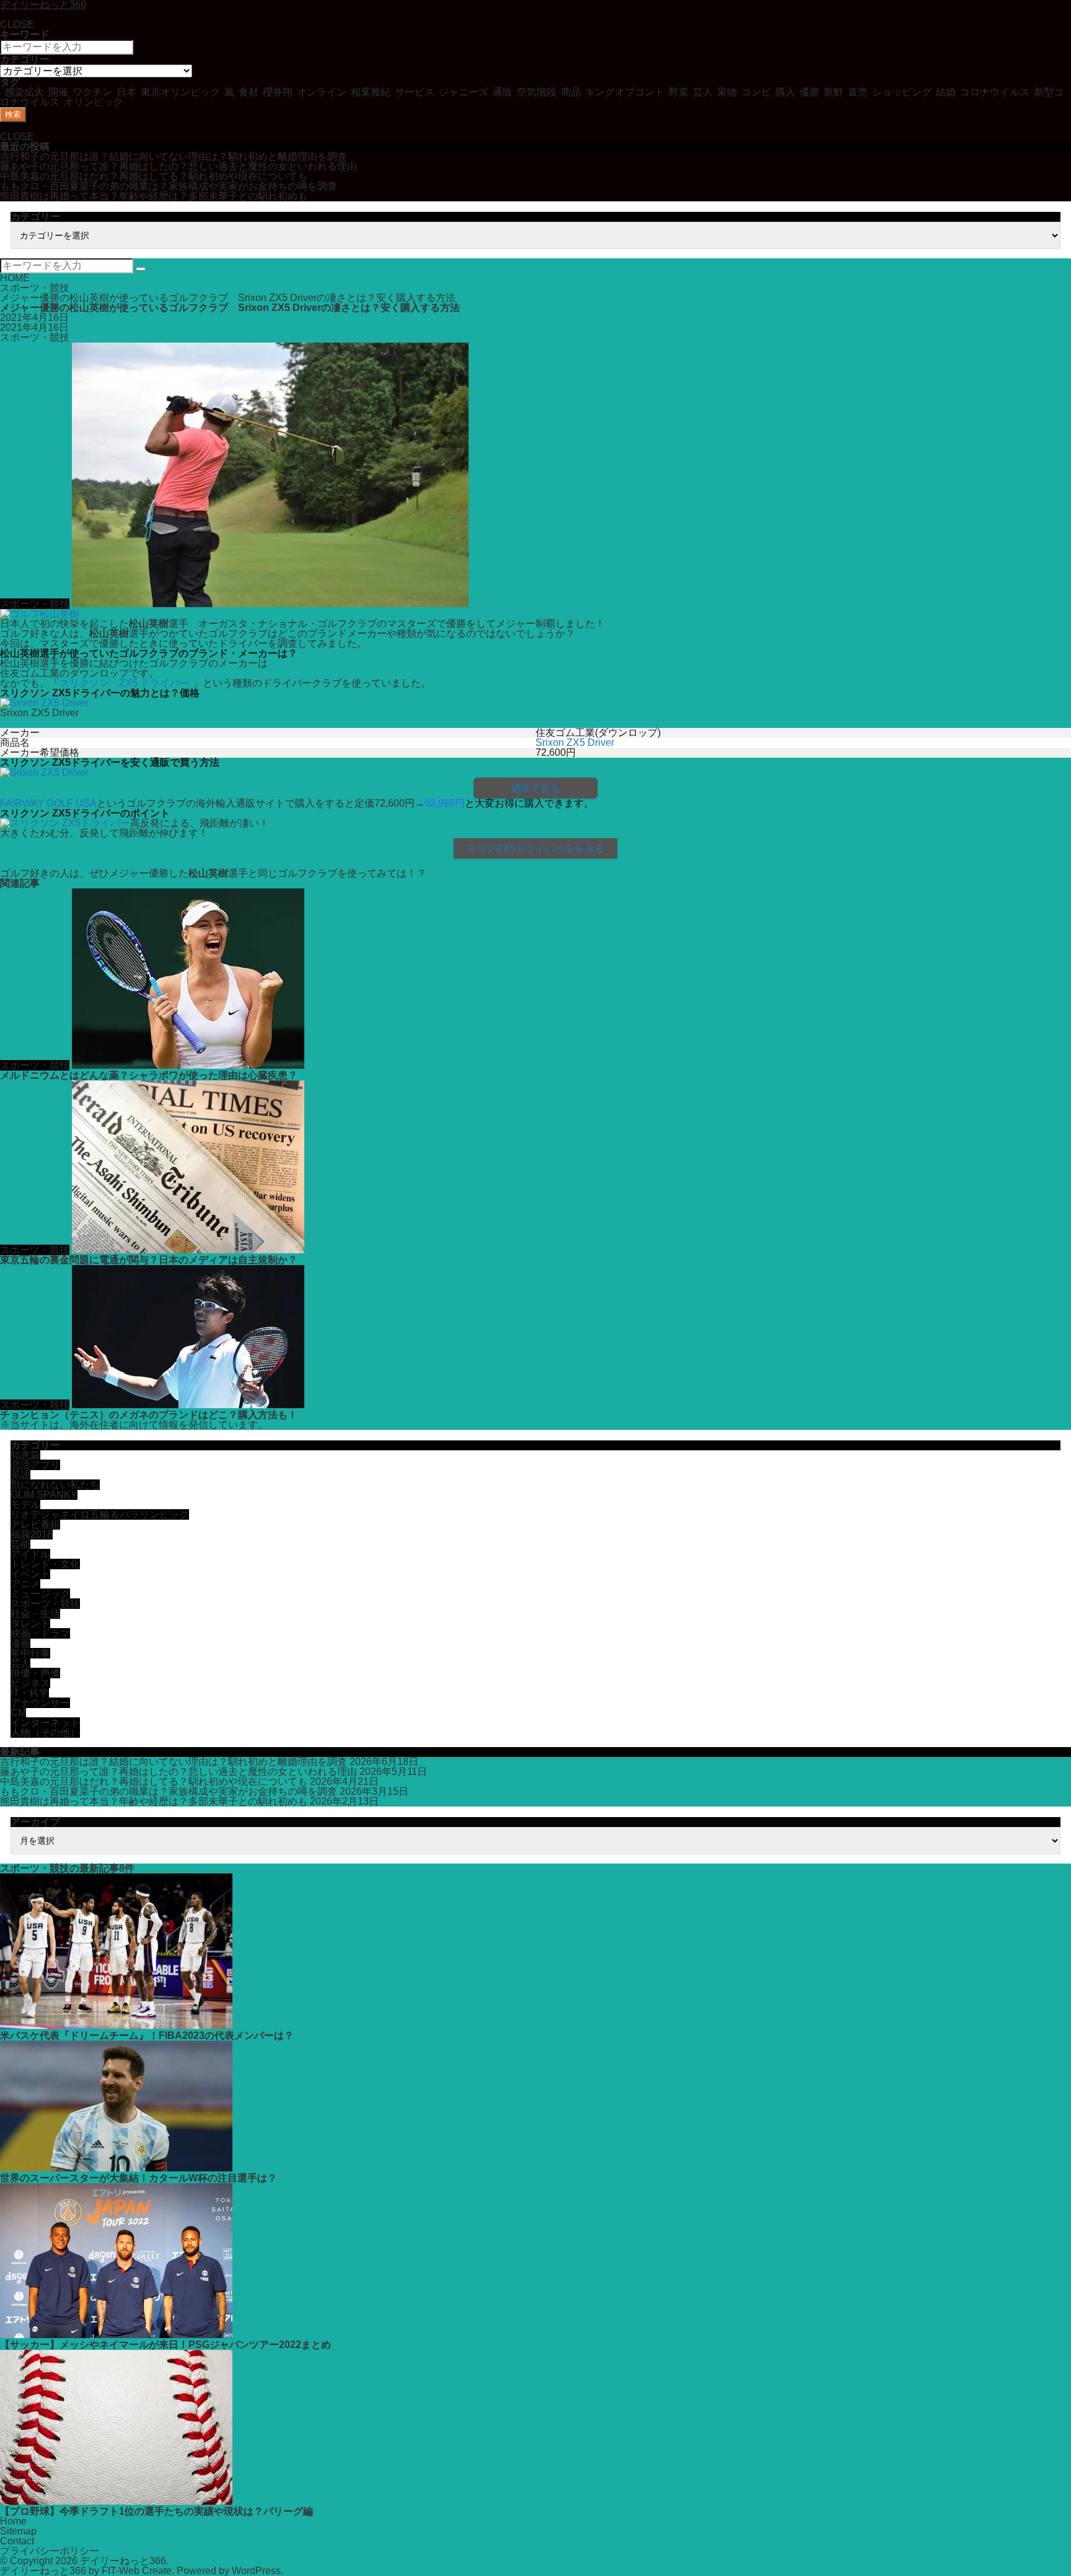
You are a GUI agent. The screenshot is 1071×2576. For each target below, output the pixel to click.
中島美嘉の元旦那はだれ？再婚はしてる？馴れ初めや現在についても (154, 176)
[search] (141, 269)
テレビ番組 (35, 1524)
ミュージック (40, 1594)
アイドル (30, 1554)
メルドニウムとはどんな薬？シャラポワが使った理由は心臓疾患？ (149, 1075)
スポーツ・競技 (35, 288)
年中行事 (30, 1653)
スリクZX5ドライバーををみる (535, 848)
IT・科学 (30, 1693)
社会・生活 (35, 1614)
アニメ (25, 1584)
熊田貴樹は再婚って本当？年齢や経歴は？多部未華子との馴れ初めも (154, 196)
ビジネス (30, 1683)
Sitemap (18, 2531)
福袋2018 (32, 1534)
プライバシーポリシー (50, 2551)
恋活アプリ (35, 1465)
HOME (15, 278)
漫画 (20, 1643)
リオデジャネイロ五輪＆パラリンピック (100, 1514)
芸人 (20, 1663)
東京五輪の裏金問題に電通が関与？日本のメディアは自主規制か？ (149, 1260)
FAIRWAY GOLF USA (48, 803)
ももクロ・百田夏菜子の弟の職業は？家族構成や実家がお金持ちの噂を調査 (169, 186)
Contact (17, 2541)
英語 (20, 1475)
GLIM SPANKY (44, 1495)
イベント (30, 1574)
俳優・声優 (35, 1673)
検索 (13, 114)
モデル (25, 1505)
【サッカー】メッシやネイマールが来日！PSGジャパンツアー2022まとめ (165, 2345)
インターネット (45, 1723)
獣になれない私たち (55, 1485)
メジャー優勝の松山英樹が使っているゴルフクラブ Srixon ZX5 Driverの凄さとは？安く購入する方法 (228, 298)
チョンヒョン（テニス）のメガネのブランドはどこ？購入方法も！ (149, 1415)
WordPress (256, 2571)
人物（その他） (45, 1733)
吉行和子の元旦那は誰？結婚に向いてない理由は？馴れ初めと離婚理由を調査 (174, 156)
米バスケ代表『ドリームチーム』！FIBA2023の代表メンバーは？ (152, 2035)
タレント (30, 1623)
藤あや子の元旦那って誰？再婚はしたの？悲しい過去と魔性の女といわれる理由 (178, 166)
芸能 (20, 1544)
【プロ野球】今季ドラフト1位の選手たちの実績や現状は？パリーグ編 (156, 2511)
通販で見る (535, 788)
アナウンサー (40, 1703)
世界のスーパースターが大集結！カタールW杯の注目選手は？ (139, 2178)
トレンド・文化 (45, 1564)
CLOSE (17, 24)
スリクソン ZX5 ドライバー (125, 683)
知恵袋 (25, 1455)
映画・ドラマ (40, 1633)
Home (13, 2521)
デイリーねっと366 (123, 2561)
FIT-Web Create (137, 2571)
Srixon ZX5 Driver (575, 743)
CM (18, 1713)
